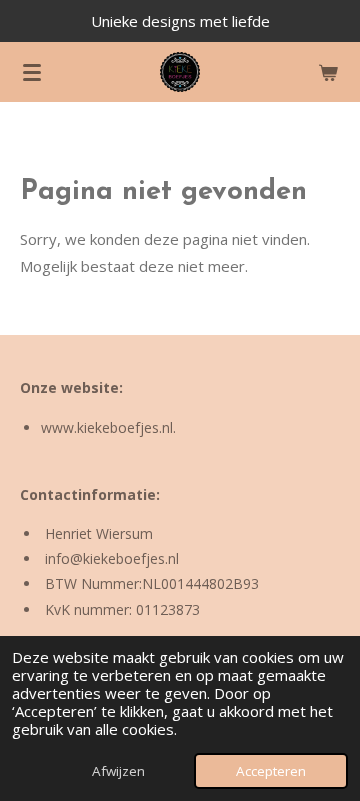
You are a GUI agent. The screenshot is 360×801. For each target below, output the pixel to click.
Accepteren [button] (271, 771)
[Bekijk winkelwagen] (328, 72)
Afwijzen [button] (118, 771)
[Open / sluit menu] (32, 72)
